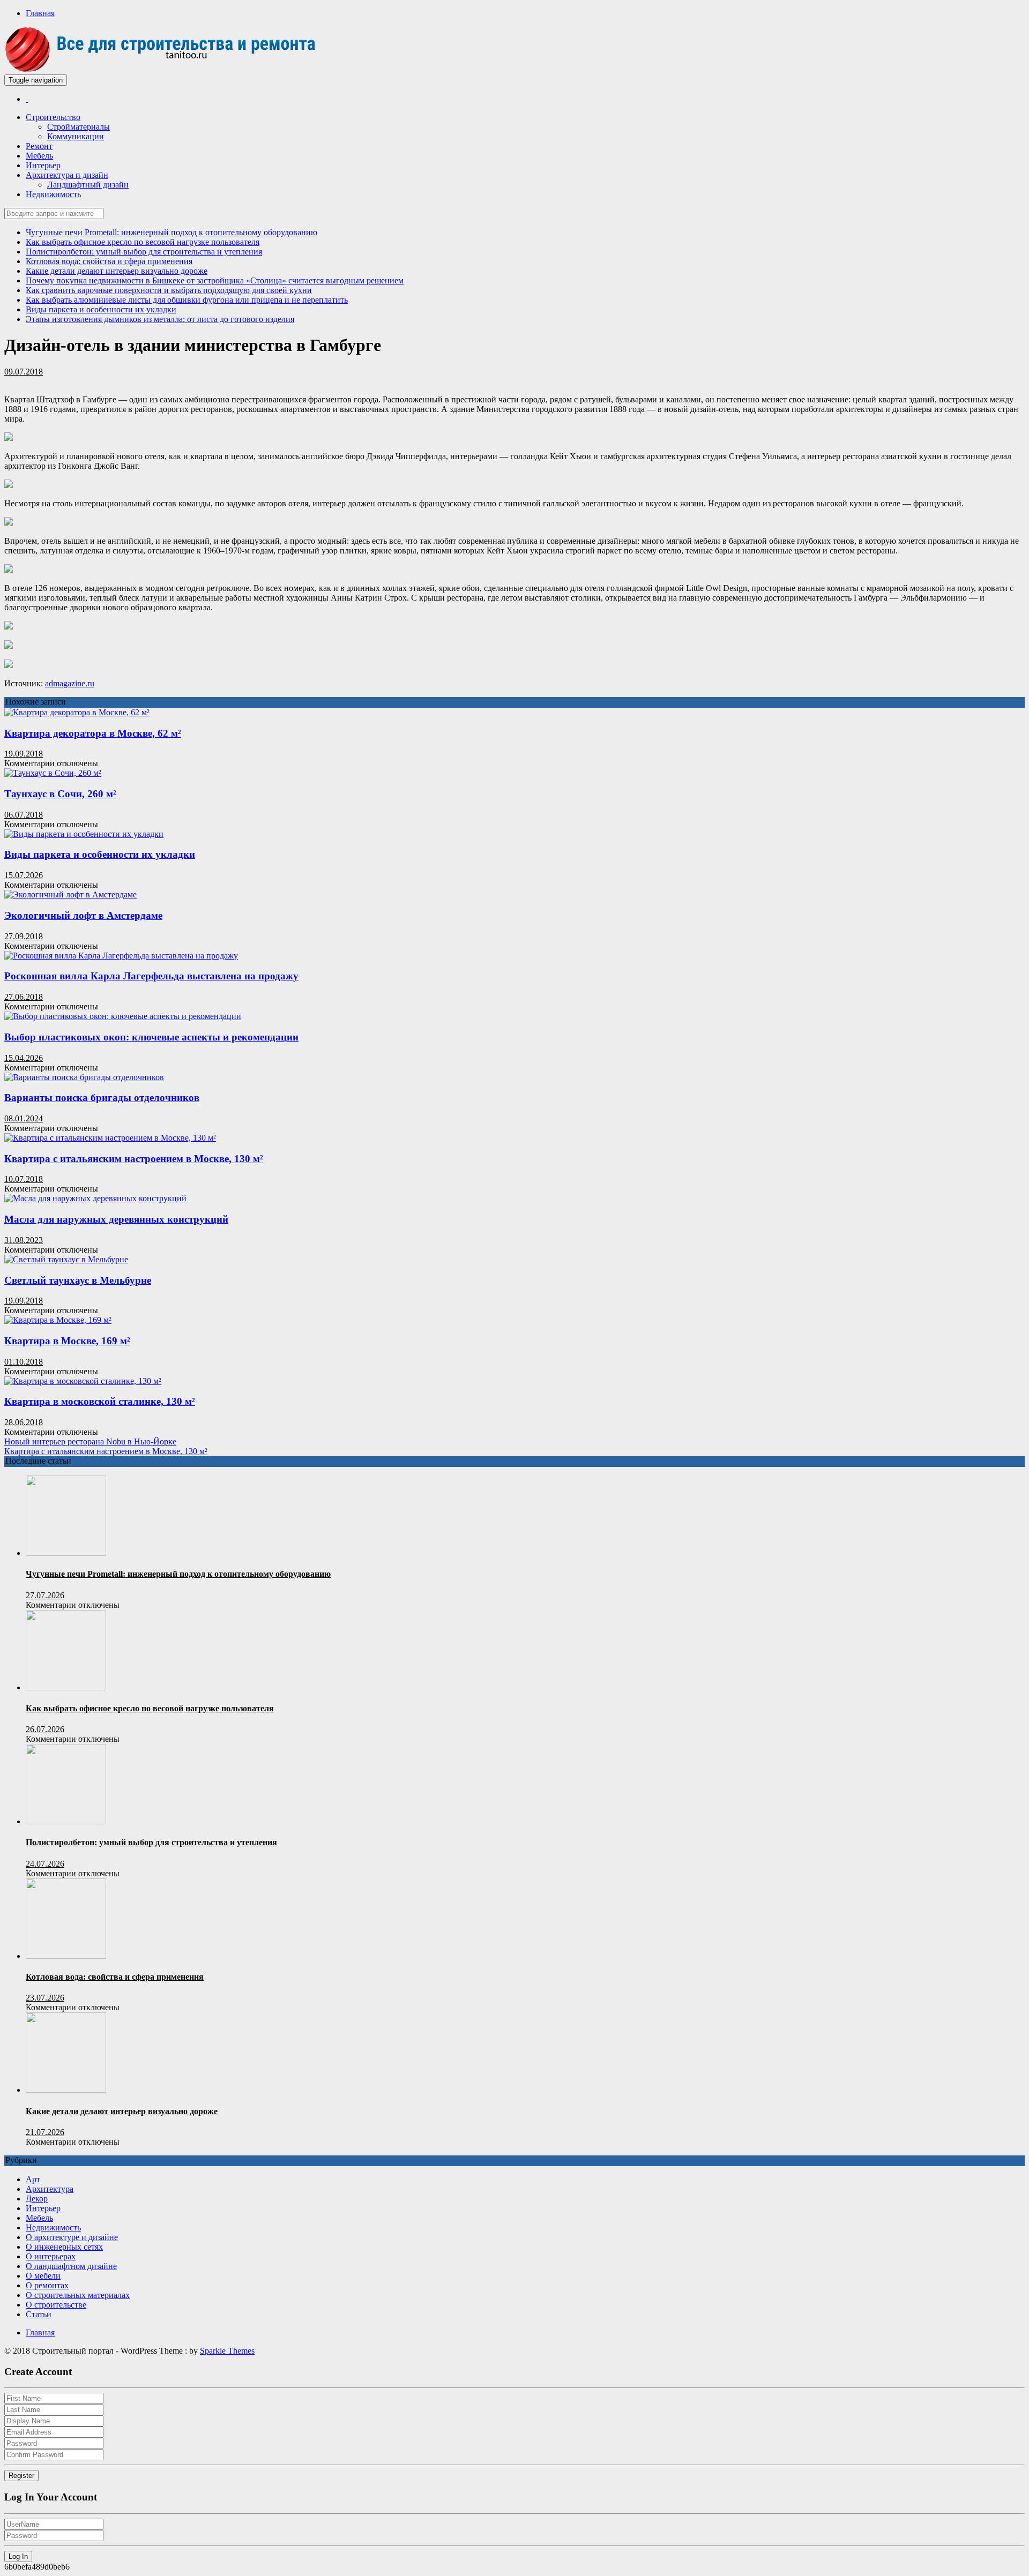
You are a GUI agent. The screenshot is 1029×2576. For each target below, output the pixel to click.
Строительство (53, 117)
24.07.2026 (45, 1864)
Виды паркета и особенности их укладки (101, 309)
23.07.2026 (45, 1998)
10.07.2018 (24, 1179)
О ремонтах (47, 2285)
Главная (40, 13)
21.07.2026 (45, 2132)
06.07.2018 (24, 815)
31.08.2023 (24, 1240)
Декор (37, 2199)
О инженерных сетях (64, 2247)
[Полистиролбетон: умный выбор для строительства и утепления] (66, 1821)
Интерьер (43, 165)
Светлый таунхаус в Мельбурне (78, 1280)
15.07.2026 (24, 875)
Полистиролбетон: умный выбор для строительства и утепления (144, 252)
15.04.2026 (24, 1058)
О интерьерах (51, 2256)
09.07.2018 (24, 372)
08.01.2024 (24, 1118)
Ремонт (39, 146)
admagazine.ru (70, 683)
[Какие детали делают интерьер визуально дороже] (66, 2090)
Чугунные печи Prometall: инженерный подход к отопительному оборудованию (171, 232)
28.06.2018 (24, 1422)
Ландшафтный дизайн (88, 185)
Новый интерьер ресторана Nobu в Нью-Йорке (90, 1441)
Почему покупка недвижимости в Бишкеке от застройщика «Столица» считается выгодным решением (215, 280)
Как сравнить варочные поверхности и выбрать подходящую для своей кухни (169, 290)
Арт (33, 2179)
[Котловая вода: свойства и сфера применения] (66, 1956)
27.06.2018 (24, 997)
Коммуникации (76, 136)
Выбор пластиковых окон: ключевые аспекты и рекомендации (151, 1037)
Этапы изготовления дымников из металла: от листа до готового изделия (160, 319)
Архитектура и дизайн (67, 175)
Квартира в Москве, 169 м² (67, 1341)
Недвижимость (53, 194)
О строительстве (56, 2305)
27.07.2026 (45, 1595)
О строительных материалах (78, 2295)
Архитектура (50, 2189)
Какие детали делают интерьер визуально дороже (117, 271)
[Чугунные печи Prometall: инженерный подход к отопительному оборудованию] (66, 1553)
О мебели (43, 2276)
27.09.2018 (24, 936)
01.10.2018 (24, 1362)
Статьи (39, 2314)
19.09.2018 (24, 754)
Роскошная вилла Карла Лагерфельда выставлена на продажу (151, 976)
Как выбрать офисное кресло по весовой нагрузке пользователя (143, 242)
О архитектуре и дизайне (72, 2237)
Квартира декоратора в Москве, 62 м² (93, 733)
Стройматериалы (79, 127)
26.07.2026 (45, 1729)
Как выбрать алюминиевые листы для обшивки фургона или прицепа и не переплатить (187, 300)
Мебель (39, 156)
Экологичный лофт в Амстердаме (83, 915)
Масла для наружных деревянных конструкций (116, 1219)
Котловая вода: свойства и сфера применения (109, 261)
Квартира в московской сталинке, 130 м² (100, 1401)
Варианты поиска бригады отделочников (102, 1098)
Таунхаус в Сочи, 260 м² (60, 794)
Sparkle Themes (227, 2351)
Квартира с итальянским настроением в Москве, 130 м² (134, 1159)
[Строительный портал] (27, 99)
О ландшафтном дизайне (71, 2266)
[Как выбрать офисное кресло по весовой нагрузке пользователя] (66, 1687)
